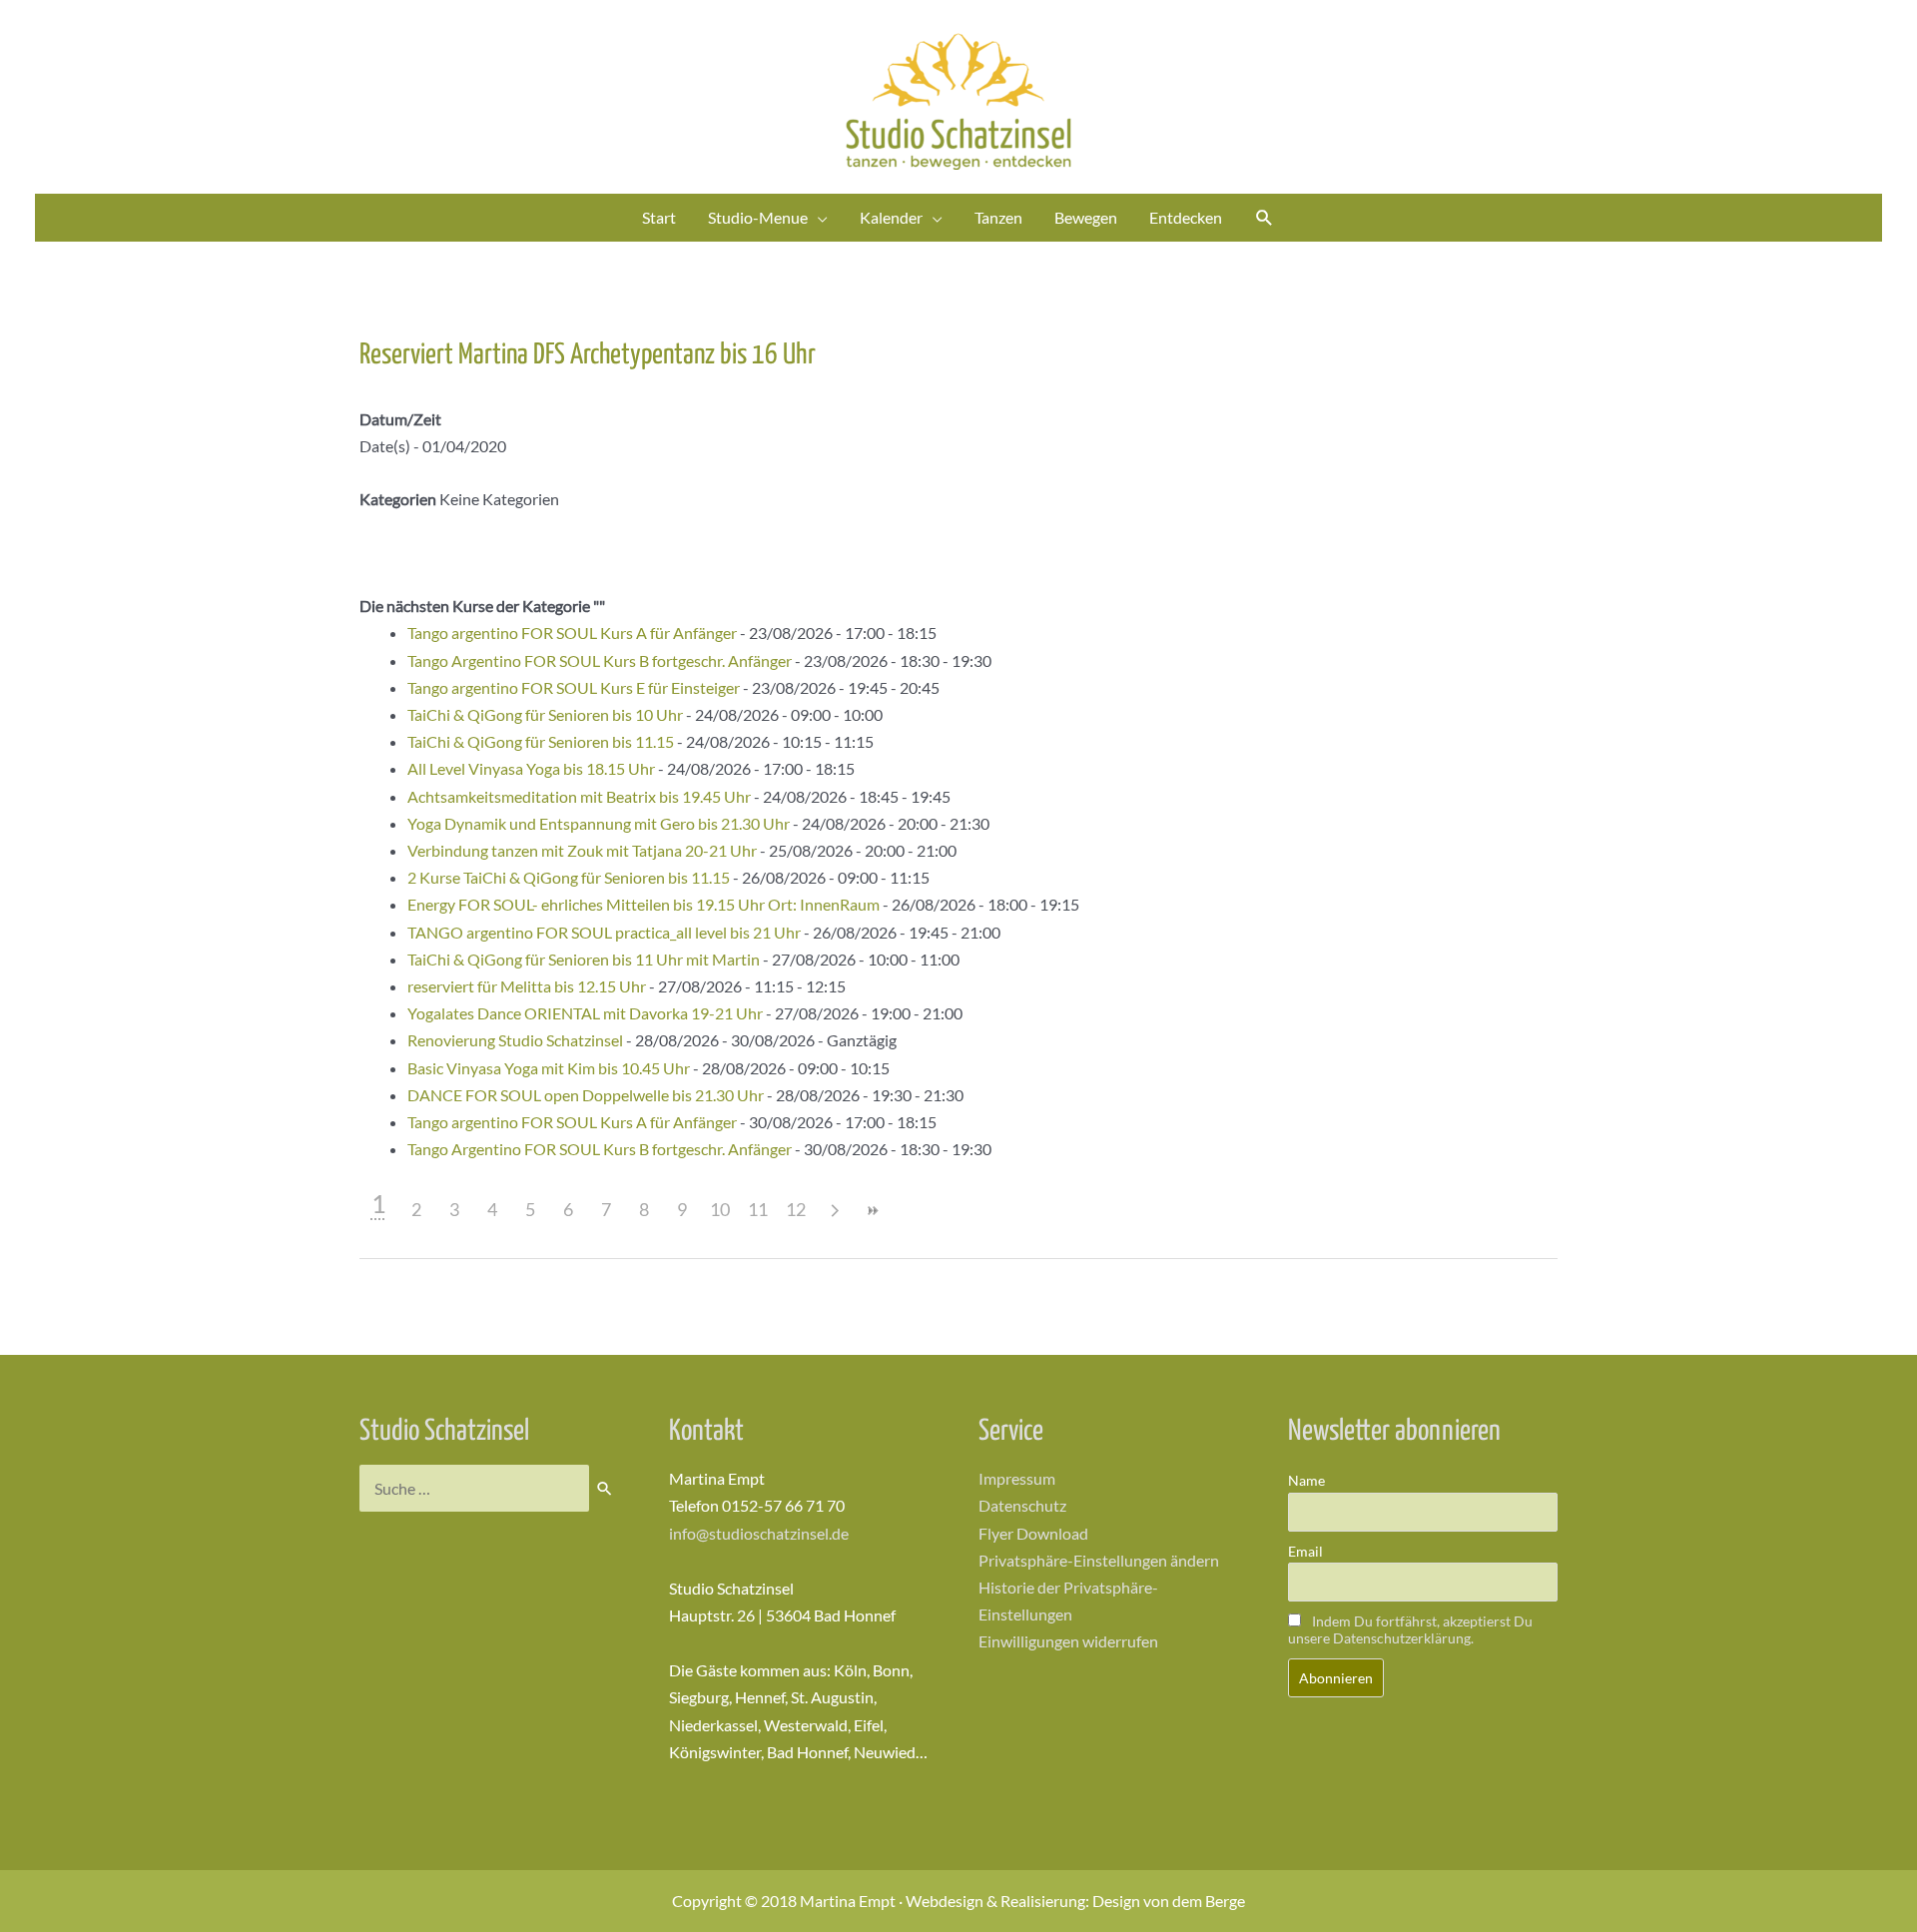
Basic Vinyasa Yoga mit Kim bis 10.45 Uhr (549, 1068)
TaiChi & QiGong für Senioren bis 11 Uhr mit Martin (584, 959)
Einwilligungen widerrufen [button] (1068, 1641)
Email (1305, 1551)
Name (1306, 1480)
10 (720, 1209)
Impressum (1017, 1478)
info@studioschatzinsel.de (759, 1533)
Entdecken (1186, 217)
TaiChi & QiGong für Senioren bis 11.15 (541, 741)
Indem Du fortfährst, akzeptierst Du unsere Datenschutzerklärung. (1410, 1629)
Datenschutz (1022, 1505)
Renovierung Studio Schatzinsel (515, 1040)
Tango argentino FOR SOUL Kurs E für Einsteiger (574, 687)
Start (659, 217)
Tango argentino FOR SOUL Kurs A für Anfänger (572, 633)
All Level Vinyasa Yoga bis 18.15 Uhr (531, 768)
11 (758, 1209)
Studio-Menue (758, 217)
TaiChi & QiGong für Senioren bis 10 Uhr (545, 714)
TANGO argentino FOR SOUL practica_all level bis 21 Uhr (604, 932)
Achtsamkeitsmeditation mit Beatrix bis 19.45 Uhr (579, 796)
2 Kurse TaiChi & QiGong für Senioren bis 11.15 (569, 877)
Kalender (891, 217)
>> (872, 1211)
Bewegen (1086, 217)
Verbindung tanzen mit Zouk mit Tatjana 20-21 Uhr (582, 850)
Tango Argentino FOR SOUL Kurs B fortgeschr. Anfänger (600, 660)
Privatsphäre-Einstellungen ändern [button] (1099, 1560)
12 (796, 1209)
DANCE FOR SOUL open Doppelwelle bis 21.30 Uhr (586, 1095)
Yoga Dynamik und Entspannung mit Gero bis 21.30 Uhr (599, 823)
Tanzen (998, 217)
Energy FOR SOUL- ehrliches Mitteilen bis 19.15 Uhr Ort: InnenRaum (643, 904)
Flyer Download (1033, 1533)
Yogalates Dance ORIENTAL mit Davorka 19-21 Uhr (585, 1013)
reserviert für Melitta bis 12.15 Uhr (527, 986)
